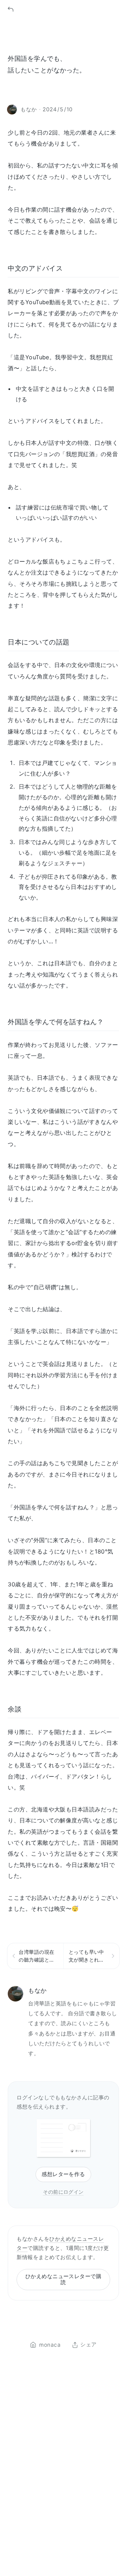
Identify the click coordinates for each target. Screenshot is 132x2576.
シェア (88, 2345)
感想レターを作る (63, 2174)
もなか (37, 1990)
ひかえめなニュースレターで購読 (64, 2279)
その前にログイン (63, 2192)
